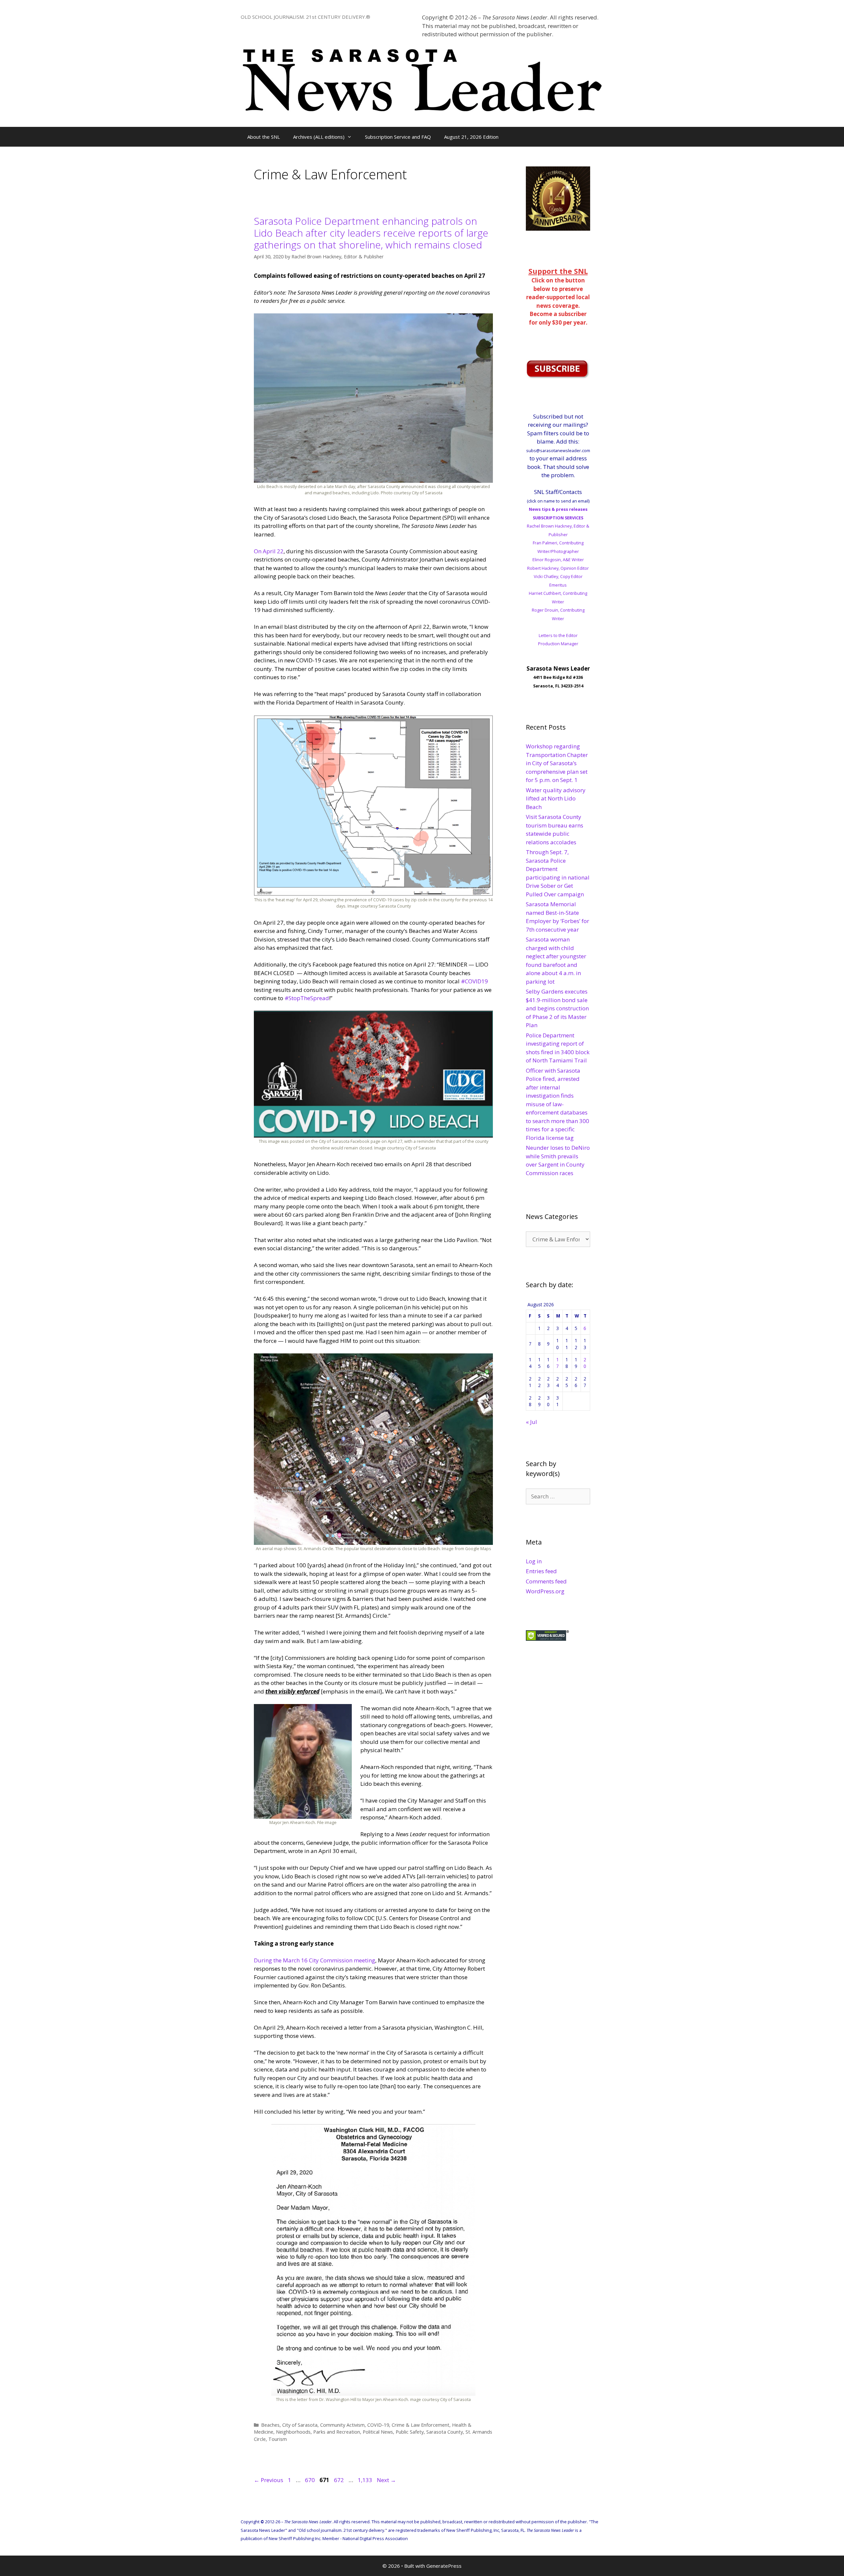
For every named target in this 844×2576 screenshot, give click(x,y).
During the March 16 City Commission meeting (315, 1960)
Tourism (278, 2439)
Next (386, 2480)
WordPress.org (545, 1591)
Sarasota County (445, 2432)
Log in (534, 1561)
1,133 (365, 2480)
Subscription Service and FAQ (398, 137)
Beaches (270, 2425)
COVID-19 (378, 2425)
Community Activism (342, 2425)
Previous (269, 2480)
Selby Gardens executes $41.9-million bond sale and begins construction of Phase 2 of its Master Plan (557, 1008)
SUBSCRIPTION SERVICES (558, 518)
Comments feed (546, 1581)
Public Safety (410, 2432)
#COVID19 (474, 981)
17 (558, 1363)
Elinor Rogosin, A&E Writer (558, 560)
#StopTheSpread (307, 998)
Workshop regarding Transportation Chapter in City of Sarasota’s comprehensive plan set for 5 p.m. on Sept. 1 (557, 763)
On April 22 (269, 551)
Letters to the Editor (558, 635)
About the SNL (264, 137)
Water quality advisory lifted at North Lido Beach (556, 798)
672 (340, 2480)
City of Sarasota (300, 2425)
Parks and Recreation (337, 2432)
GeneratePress (444, 2566)
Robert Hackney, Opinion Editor (558, 568)
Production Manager (558, 644)
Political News (378, 2432)
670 (311, 2480)
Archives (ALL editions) (319, 137)
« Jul (531, 1422)
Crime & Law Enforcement (421, 2425)
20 (585, 1363)
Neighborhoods (293, 2432)
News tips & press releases (558, 509)
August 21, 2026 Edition (471, 137)
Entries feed (541, 1571)
